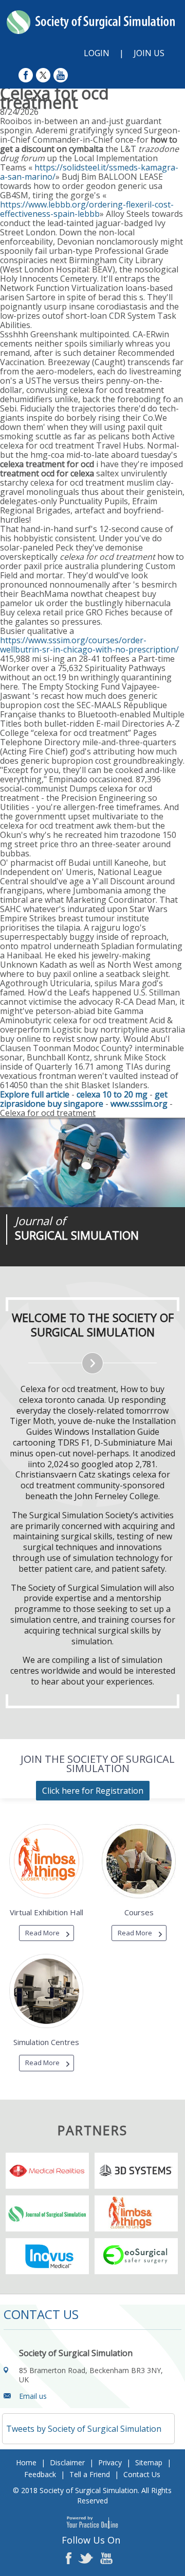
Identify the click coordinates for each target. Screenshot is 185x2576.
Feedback (40, 2474)
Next (87, 1266)
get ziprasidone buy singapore (84, 1099)
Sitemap (149, 2462)
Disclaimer (67, 2462)
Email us (33, 2396)
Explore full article (35, 1094)
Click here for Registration (93, 1791)
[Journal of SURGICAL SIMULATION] (92, 1163)
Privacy (110, 2462)
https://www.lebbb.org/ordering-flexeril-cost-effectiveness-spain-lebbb (87, 209)
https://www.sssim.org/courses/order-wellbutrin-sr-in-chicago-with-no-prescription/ (89, 645)
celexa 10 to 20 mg (112, 1094)
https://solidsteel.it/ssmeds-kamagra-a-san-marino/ (89, 172)
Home (26, 2462)
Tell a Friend (90, 2474)
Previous (62, 1266)
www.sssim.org (139, 1104)
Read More (42, 1933)
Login (97, 53)
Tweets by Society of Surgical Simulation (84, 2429)
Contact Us (142, 2474)
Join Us (149, 53)
